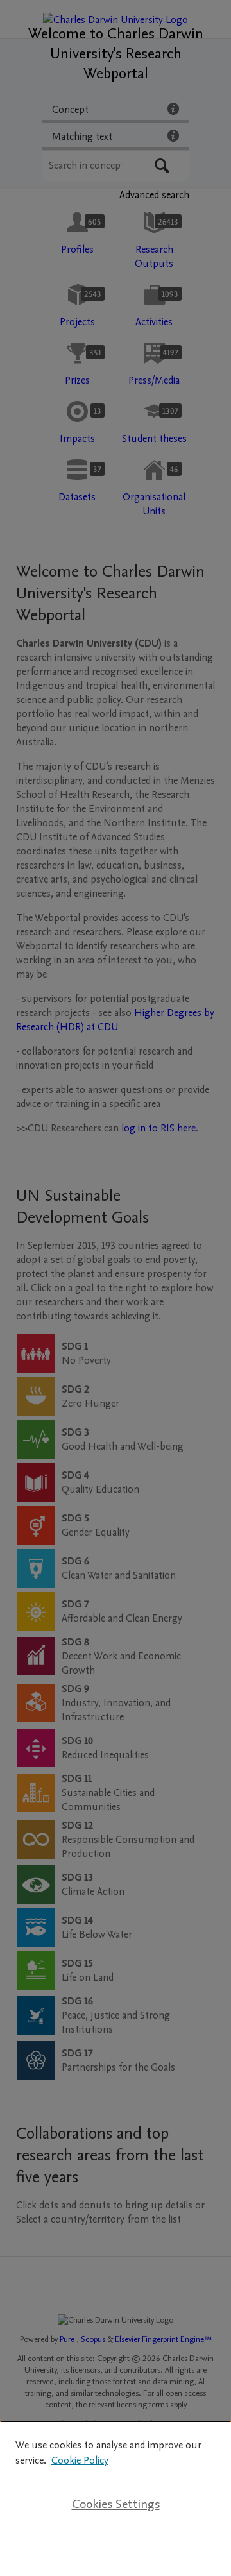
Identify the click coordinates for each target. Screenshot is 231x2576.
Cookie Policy (80, 2461)
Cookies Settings (116, 2504)
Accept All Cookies (116, 2545)
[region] (116, 2498)
